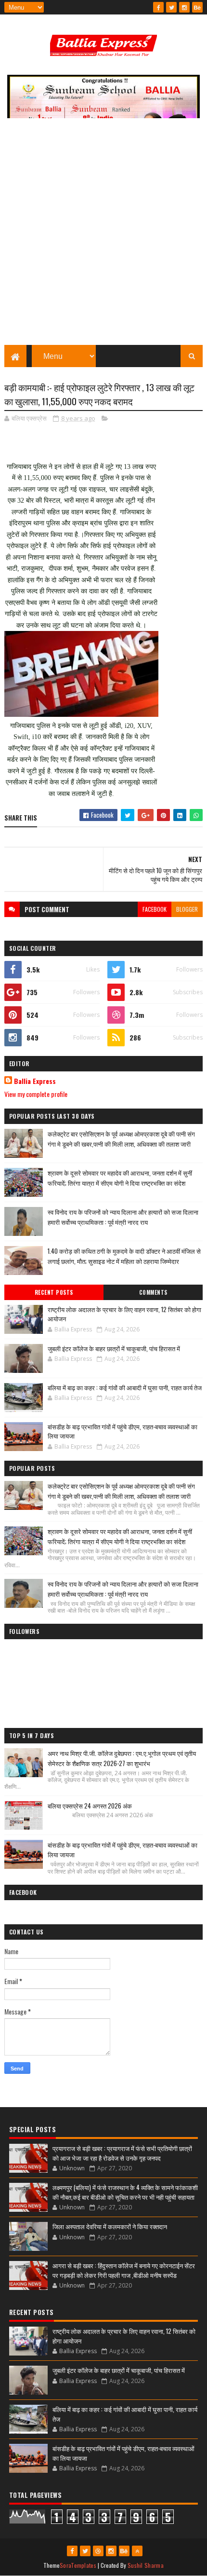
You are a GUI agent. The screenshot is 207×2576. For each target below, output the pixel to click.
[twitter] (171, 7)
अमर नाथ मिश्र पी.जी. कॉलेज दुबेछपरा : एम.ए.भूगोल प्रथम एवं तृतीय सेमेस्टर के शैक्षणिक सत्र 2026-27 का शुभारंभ (122, 1758)
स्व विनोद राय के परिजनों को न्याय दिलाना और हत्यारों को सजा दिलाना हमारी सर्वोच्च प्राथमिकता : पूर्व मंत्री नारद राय (123, 1217)
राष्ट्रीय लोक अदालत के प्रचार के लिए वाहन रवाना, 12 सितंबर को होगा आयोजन (124, 1314)
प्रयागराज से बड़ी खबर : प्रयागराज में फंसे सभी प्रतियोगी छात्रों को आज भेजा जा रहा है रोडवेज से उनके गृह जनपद (122, 2153)
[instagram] (184, 7)
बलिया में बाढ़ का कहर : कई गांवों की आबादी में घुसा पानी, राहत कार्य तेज (125, 1387)
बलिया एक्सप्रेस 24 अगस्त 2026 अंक (90, 1806)
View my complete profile (36, 1094)
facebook (155, 909)
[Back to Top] (137, 2551)
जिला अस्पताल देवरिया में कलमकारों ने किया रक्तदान (110, 2226)
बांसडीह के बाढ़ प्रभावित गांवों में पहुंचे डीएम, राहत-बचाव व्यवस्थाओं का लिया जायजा (123, 1431)
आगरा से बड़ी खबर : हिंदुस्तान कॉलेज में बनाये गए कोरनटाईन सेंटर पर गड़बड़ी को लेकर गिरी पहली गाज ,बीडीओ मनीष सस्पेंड (124, 2270)
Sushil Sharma (146, 2565)
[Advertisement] (103, 236)
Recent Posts (54, 1292)
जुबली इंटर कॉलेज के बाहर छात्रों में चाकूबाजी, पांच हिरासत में (114, 1348)
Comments (153, 1292)
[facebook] (158, 7)
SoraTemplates (78, 2565)
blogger (187, 909)
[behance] (197, 7)
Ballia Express (35, 1081)
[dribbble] (98, 2551)
